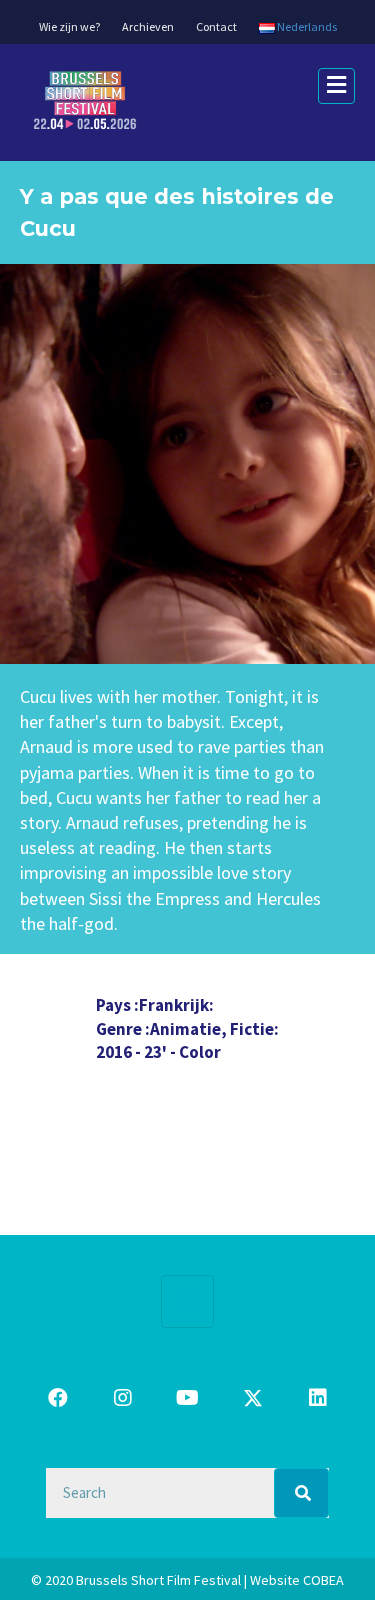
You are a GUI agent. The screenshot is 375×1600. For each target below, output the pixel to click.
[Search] (301, 1493)
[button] (58, 1398)
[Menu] (187, 1301)
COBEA (323, 1580)
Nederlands (306, 26)
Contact (216, 26)
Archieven (148, 26)
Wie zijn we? (69, 26)
